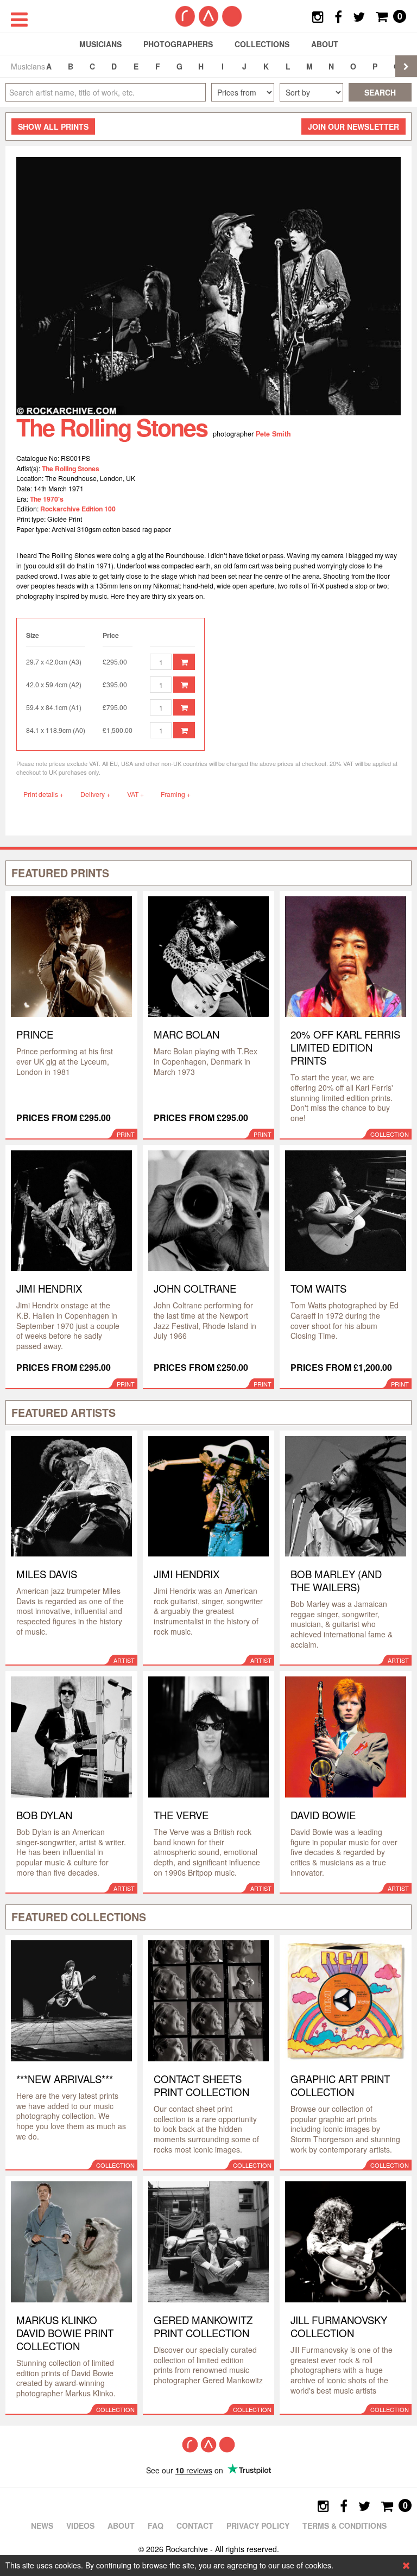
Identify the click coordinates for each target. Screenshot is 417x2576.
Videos (80, 2526)
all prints (53, 126)
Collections (262, 44)
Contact (195, 2526)
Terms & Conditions (345, 2526)
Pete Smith (273, 434)
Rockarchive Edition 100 (78, 509)
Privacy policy (258, 2526)
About (325, 44)
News (42, 2526)
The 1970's (47, 499)
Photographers (178, 44)
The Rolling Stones (71, 469)
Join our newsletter (353, 126)
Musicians (100, 44)
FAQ (156, 2526)
